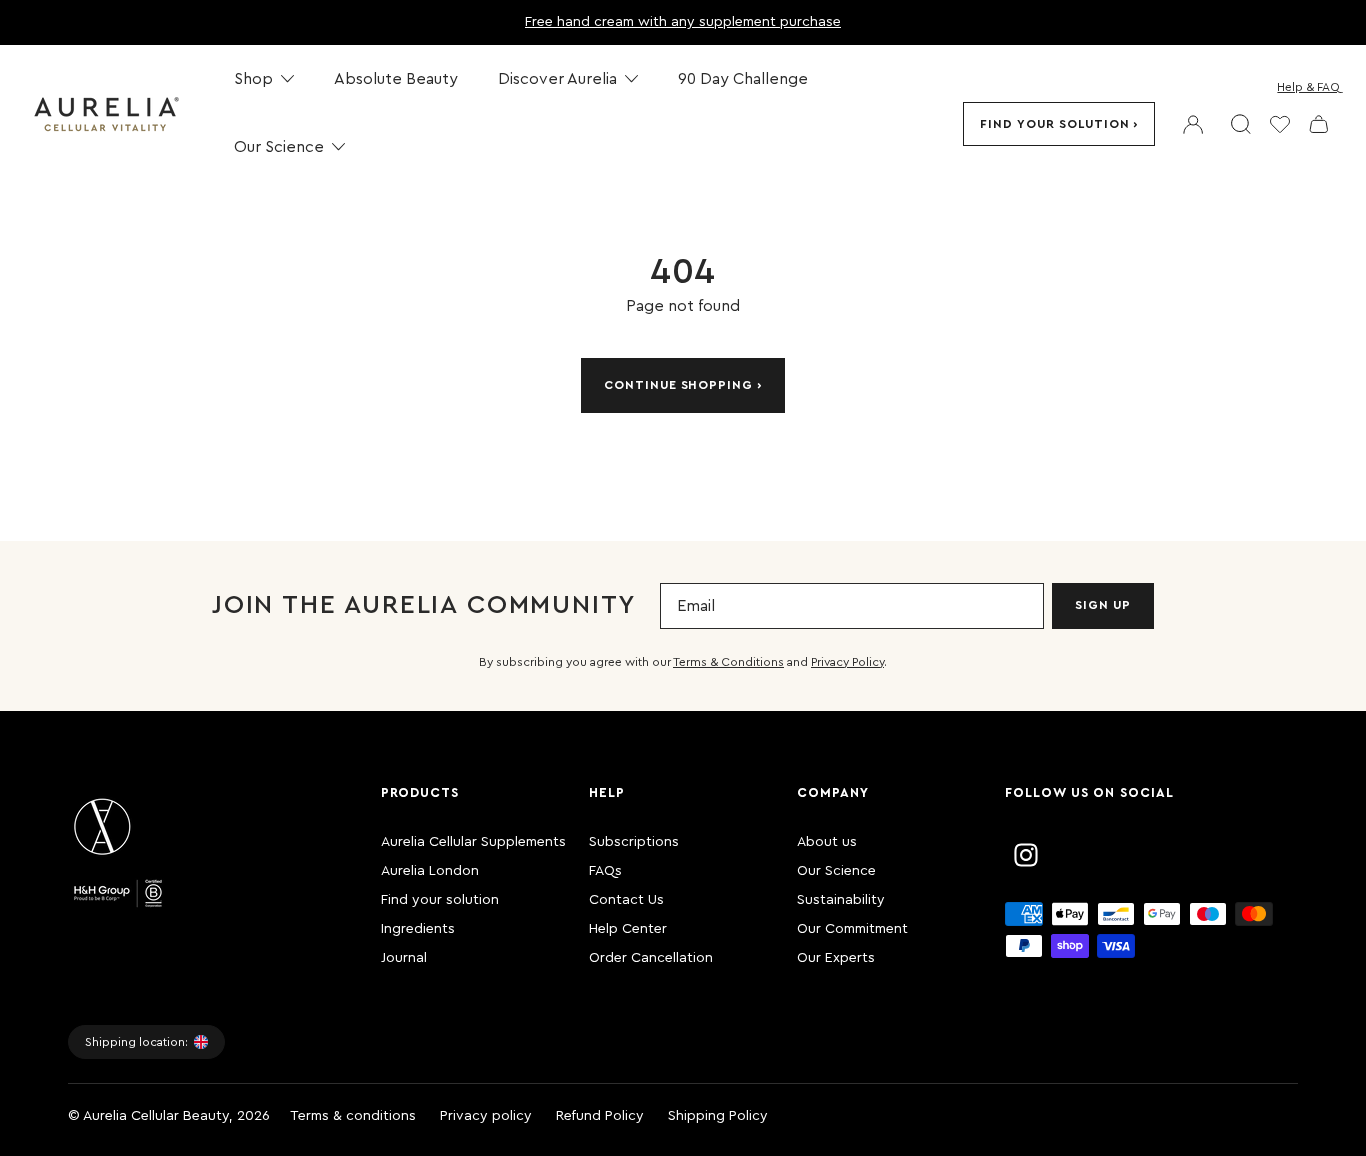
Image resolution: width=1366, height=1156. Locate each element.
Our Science (836, 871)
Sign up (1103, 605)
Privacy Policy (847, 662)
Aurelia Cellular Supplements (473, 842)
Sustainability (841, 900)
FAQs (605, 871)
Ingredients (418, 929)
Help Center (628, 929)
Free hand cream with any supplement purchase (683, 22)
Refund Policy (600, 1116)
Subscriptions (634, 842)
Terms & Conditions (728, 662)
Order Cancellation (651, 958)
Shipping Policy (718, 1116)
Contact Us (626, 900)
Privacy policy (486, 1116)
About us (827, 842)
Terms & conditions (353, 1116)
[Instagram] (1026, 855)
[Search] (1241, 124)
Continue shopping (678, 385)
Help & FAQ (1308, 87)
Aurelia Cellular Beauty (156, 1116)
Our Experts (836, 958)
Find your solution (1054, 124)
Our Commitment (852, 929)
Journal (404, 958)
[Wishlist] (1280, 124)
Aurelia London (430, 871)
